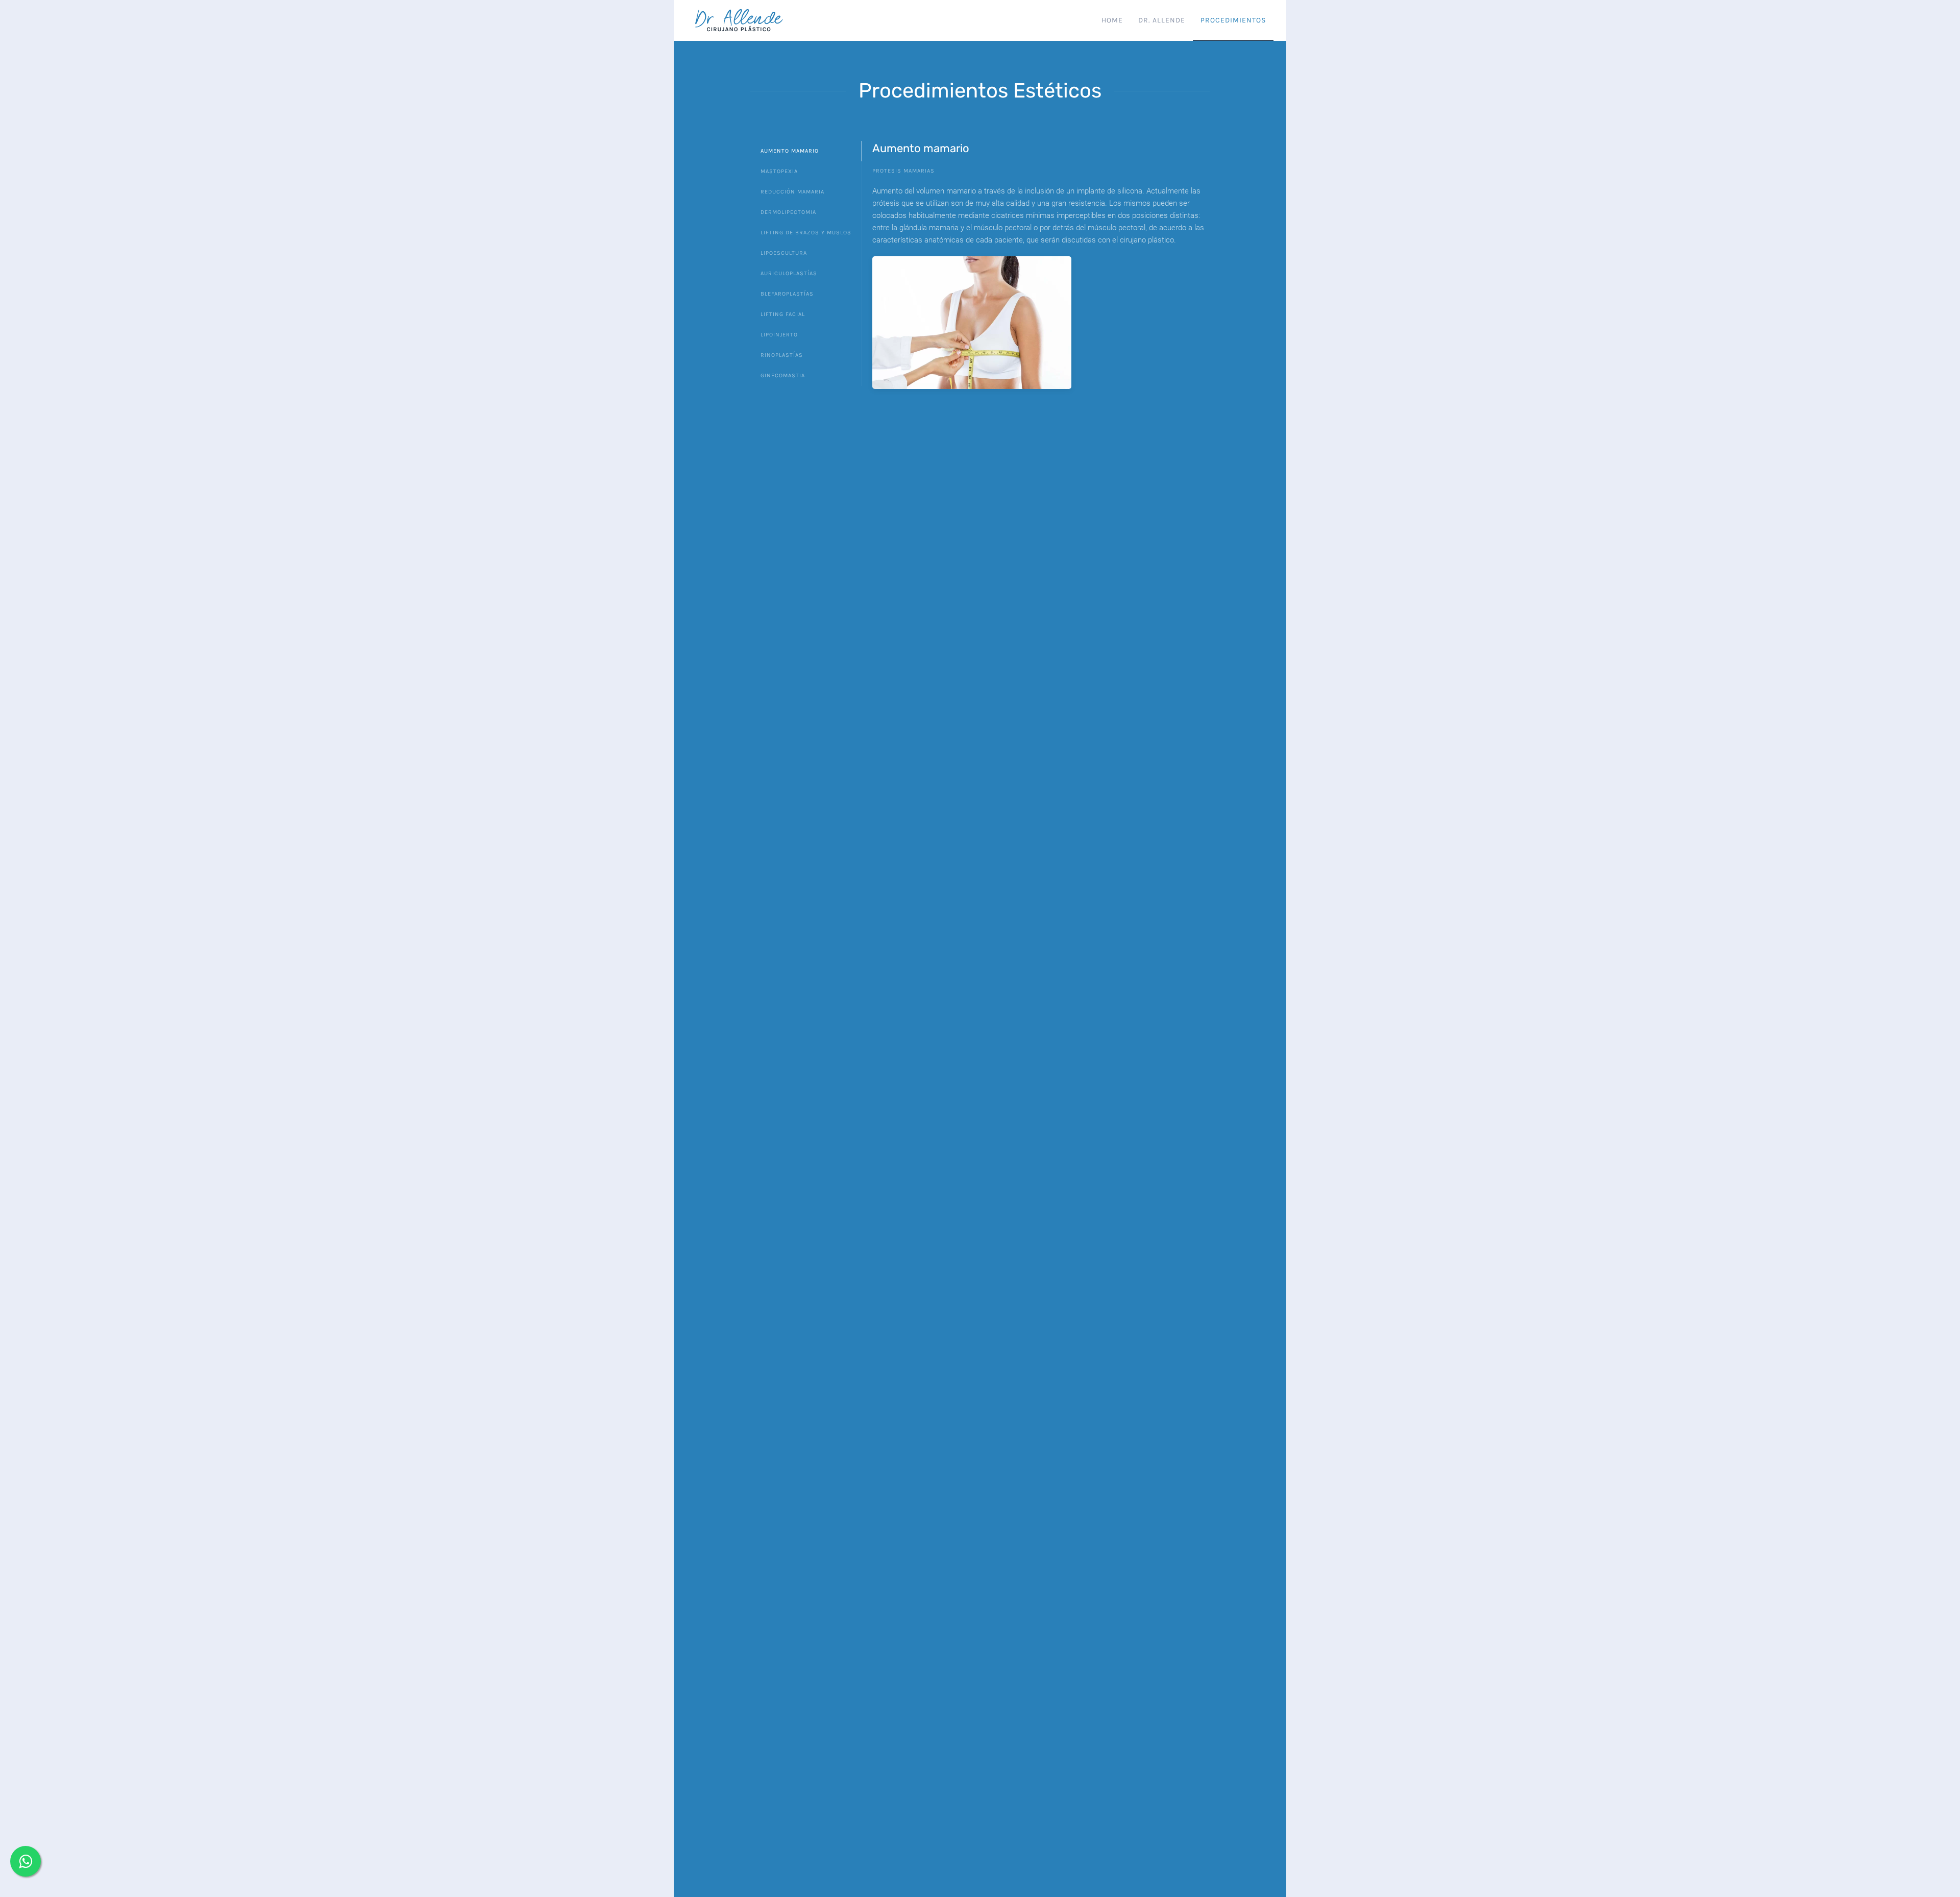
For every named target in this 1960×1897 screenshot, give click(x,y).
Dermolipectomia (788, 212)
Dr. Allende (1162, 20)
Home (1112, 20)
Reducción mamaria (792, 192)
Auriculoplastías (789, 273)
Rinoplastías (782, 355)
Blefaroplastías (787, 294)
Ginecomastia (783, 375)
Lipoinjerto (779, 335)
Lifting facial (783, 314)
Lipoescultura (784, 253)
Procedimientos (1233, 20)
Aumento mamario (790, 151)
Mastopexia (779, 171)
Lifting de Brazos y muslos (806, 233)
